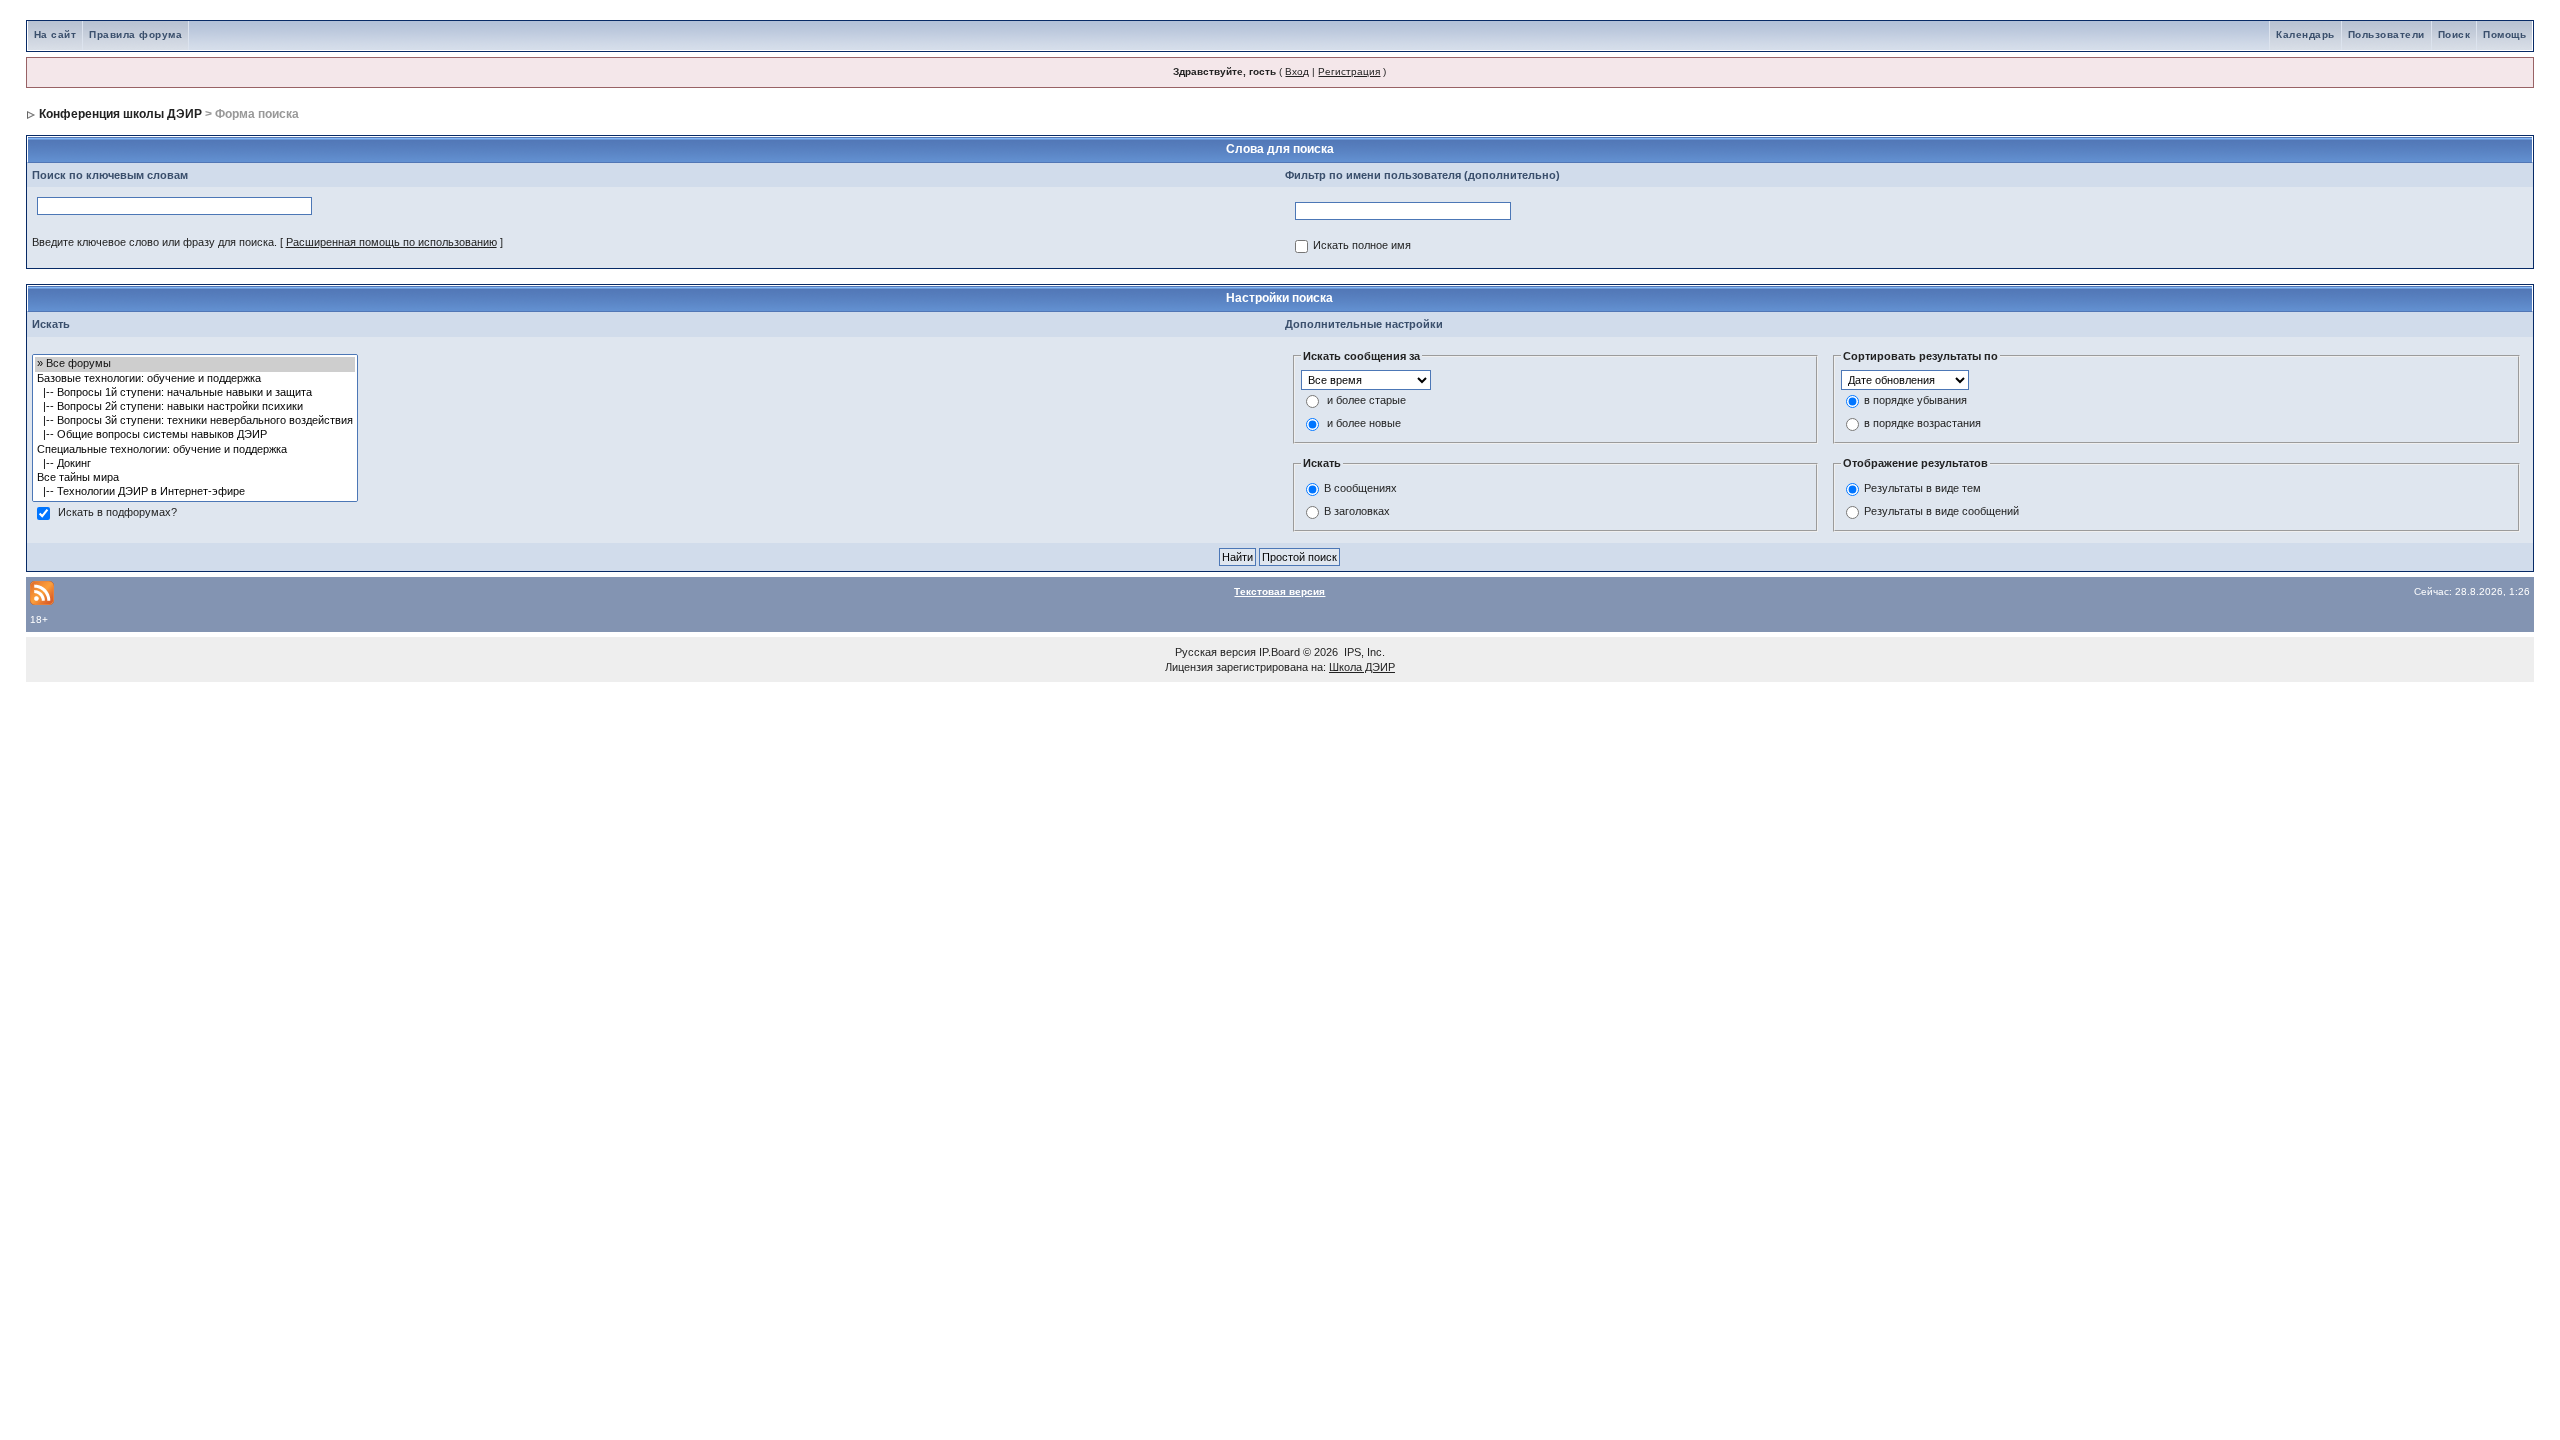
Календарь (2305, 34)
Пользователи (2386, 34)
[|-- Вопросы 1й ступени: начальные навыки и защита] (195, 393)
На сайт (55, 34)
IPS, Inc (1363, 652)
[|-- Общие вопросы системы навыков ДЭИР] (195, 435)
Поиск (2454, 34)
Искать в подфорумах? (117, 513)
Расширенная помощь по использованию (391, 242)
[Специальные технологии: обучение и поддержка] (195, 450)
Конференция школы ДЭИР (120, 114)
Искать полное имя (1362, 246)
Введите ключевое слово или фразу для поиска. (154, 242)
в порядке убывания (1915, 401)
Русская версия (1215, 652)
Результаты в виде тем (1922, 488)
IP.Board (1279, 652)
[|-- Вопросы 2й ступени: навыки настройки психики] (195, 407)
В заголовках (1357, 511)
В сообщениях (1360, 488)
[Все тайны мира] (195, 478)
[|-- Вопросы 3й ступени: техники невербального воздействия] (195, 421)
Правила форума (135, 34)
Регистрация (1349, 71)
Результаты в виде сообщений (1941, 511)
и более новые (1364, 424)
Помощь (2504, 34)
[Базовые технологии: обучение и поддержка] (195, 379)
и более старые (1366, 401)
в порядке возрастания (1922, 424)
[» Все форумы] (195, 364)
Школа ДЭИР (1362, 667)
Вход (1297, 71)
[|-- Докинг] (195, 464)
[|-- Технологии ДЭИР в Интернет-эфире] (195, 492)
